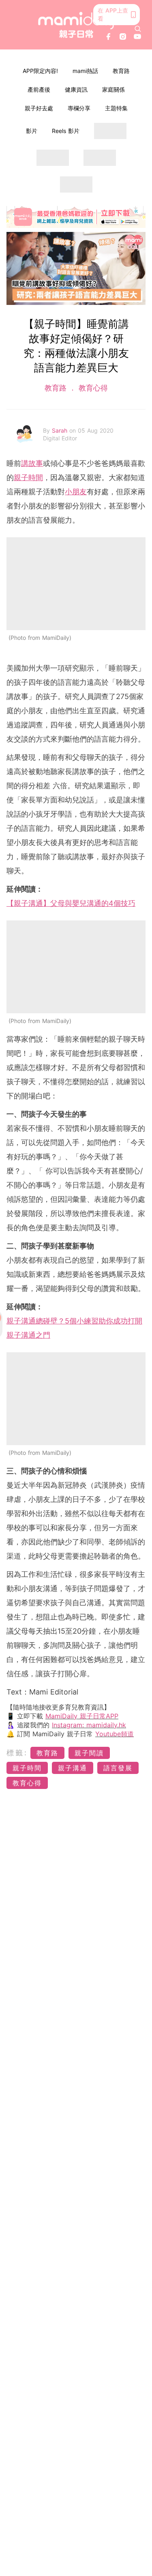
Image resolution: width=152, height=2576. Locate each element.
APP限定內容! (40, 71)
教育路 (121, 71)
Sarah (61, 430)
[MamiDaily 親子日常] (76, 25)
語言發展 (118, 1768)
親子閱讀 (89, 1753)
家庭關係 (113, 89)
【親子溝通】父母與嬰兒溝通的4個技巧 (71, 903)
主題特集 (116, 108)
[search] (138, 29)
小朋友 (76, 492)
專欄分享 (79, 108)
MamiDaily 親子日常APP (82, 1716)
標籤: (17, 1753)
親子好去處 (39, 108)
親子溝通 (73, 1768)
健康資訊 (76, 89)
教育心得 (92, 388)
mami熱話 (85, 71)
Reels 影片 (66, 131)
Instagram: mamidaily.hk (89, 1725)
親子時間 (28, 477)
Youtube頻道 (115, 1734)
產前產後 (39, 89)
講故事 (32, 463)
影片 (32, 131)
